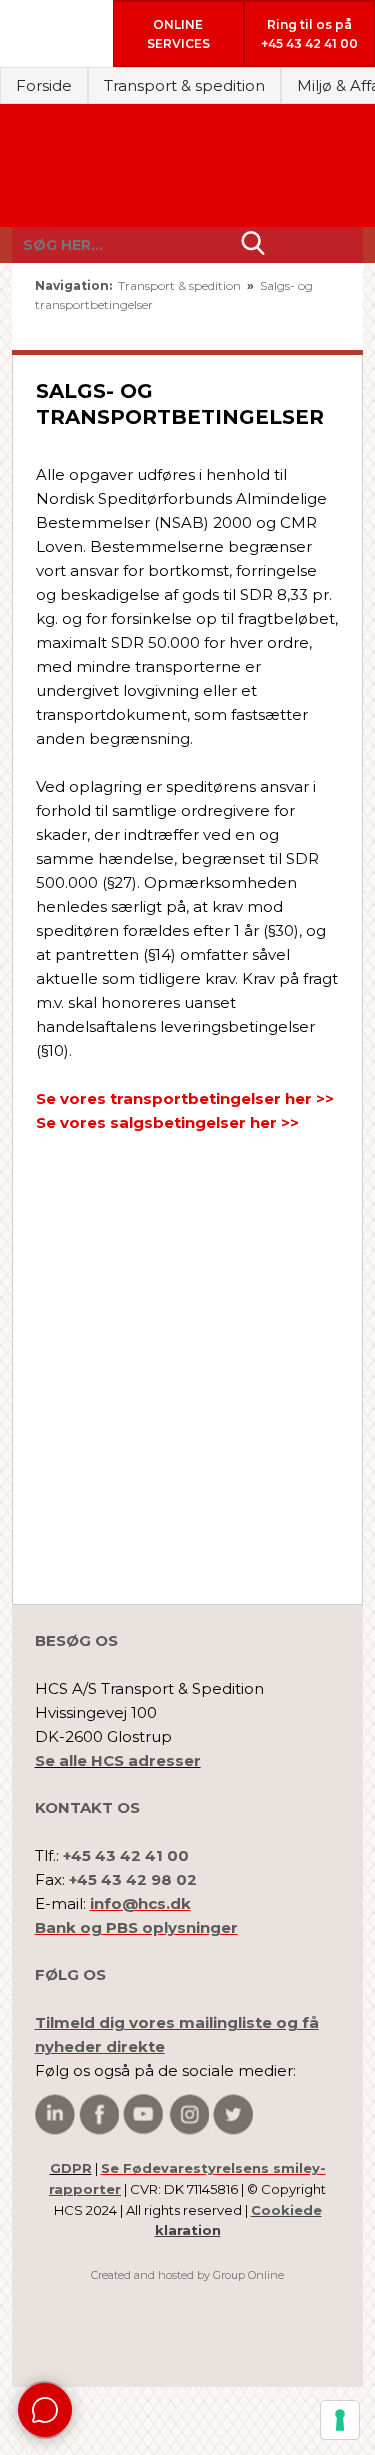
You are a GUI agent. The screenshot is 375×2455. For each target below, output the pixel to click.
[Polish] (322, 327)
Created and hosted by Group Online (187, 2275)
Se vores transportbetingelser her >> (185, 1098)
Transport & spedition (184, 85)
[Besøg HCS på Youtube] (143, 2114)
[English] (263, 327)
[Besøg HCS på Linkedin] (55, 2114)
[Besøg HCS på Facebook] (99, 2114)
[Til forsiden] (187, 166)
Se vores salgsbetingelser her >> (167, 1122)
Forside (44, 85)
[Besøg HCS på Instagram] (189, 2114)
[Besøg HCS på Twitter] (233, 2114)
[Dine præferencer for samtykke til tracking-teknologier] (340, 2420)
